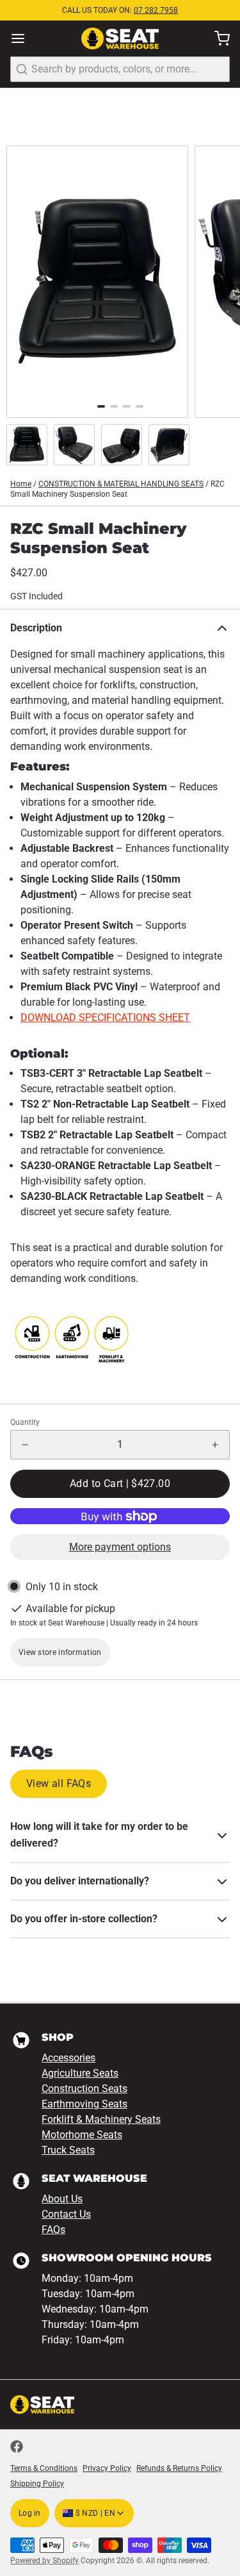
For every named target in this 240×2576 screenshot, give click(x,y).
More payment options (120, 1547)
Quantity (25, 1422)
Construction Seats (84, 2089)
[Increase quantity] (215, 1445)
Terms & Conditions (44, 2468)
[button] (120, 1484)
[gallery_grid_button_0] (101, 406)
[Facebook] (17, 2447)
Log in (30, 2513)
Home (21, 484)
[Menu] (23, 38)
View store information (60, 1652)
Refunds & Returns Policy (179, 2468)
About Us (62, 2199)
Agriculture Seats (80, 2073)
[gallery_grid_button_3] (140, 406)
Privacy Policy (107, 2468)
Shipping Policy (37, 2484)
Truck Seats (68, 2150)
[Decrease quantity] (25, 1445)
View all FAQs (59, 1783)
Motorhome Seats (82, 2135)
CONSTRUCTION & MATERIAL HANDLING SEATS (121, 484)
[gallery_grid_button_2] (127, 406)
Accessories (68, 2058)
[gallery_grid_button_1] (114, 406)
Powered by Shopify (44, 2561)
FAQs (53, 2230)
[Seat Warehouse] (120, 39)
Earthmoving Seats (84, 2104)
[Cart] (217, 38)
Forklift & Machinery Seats (101, 2119)
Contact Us (66, 2214)
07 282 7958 (156, 10)
